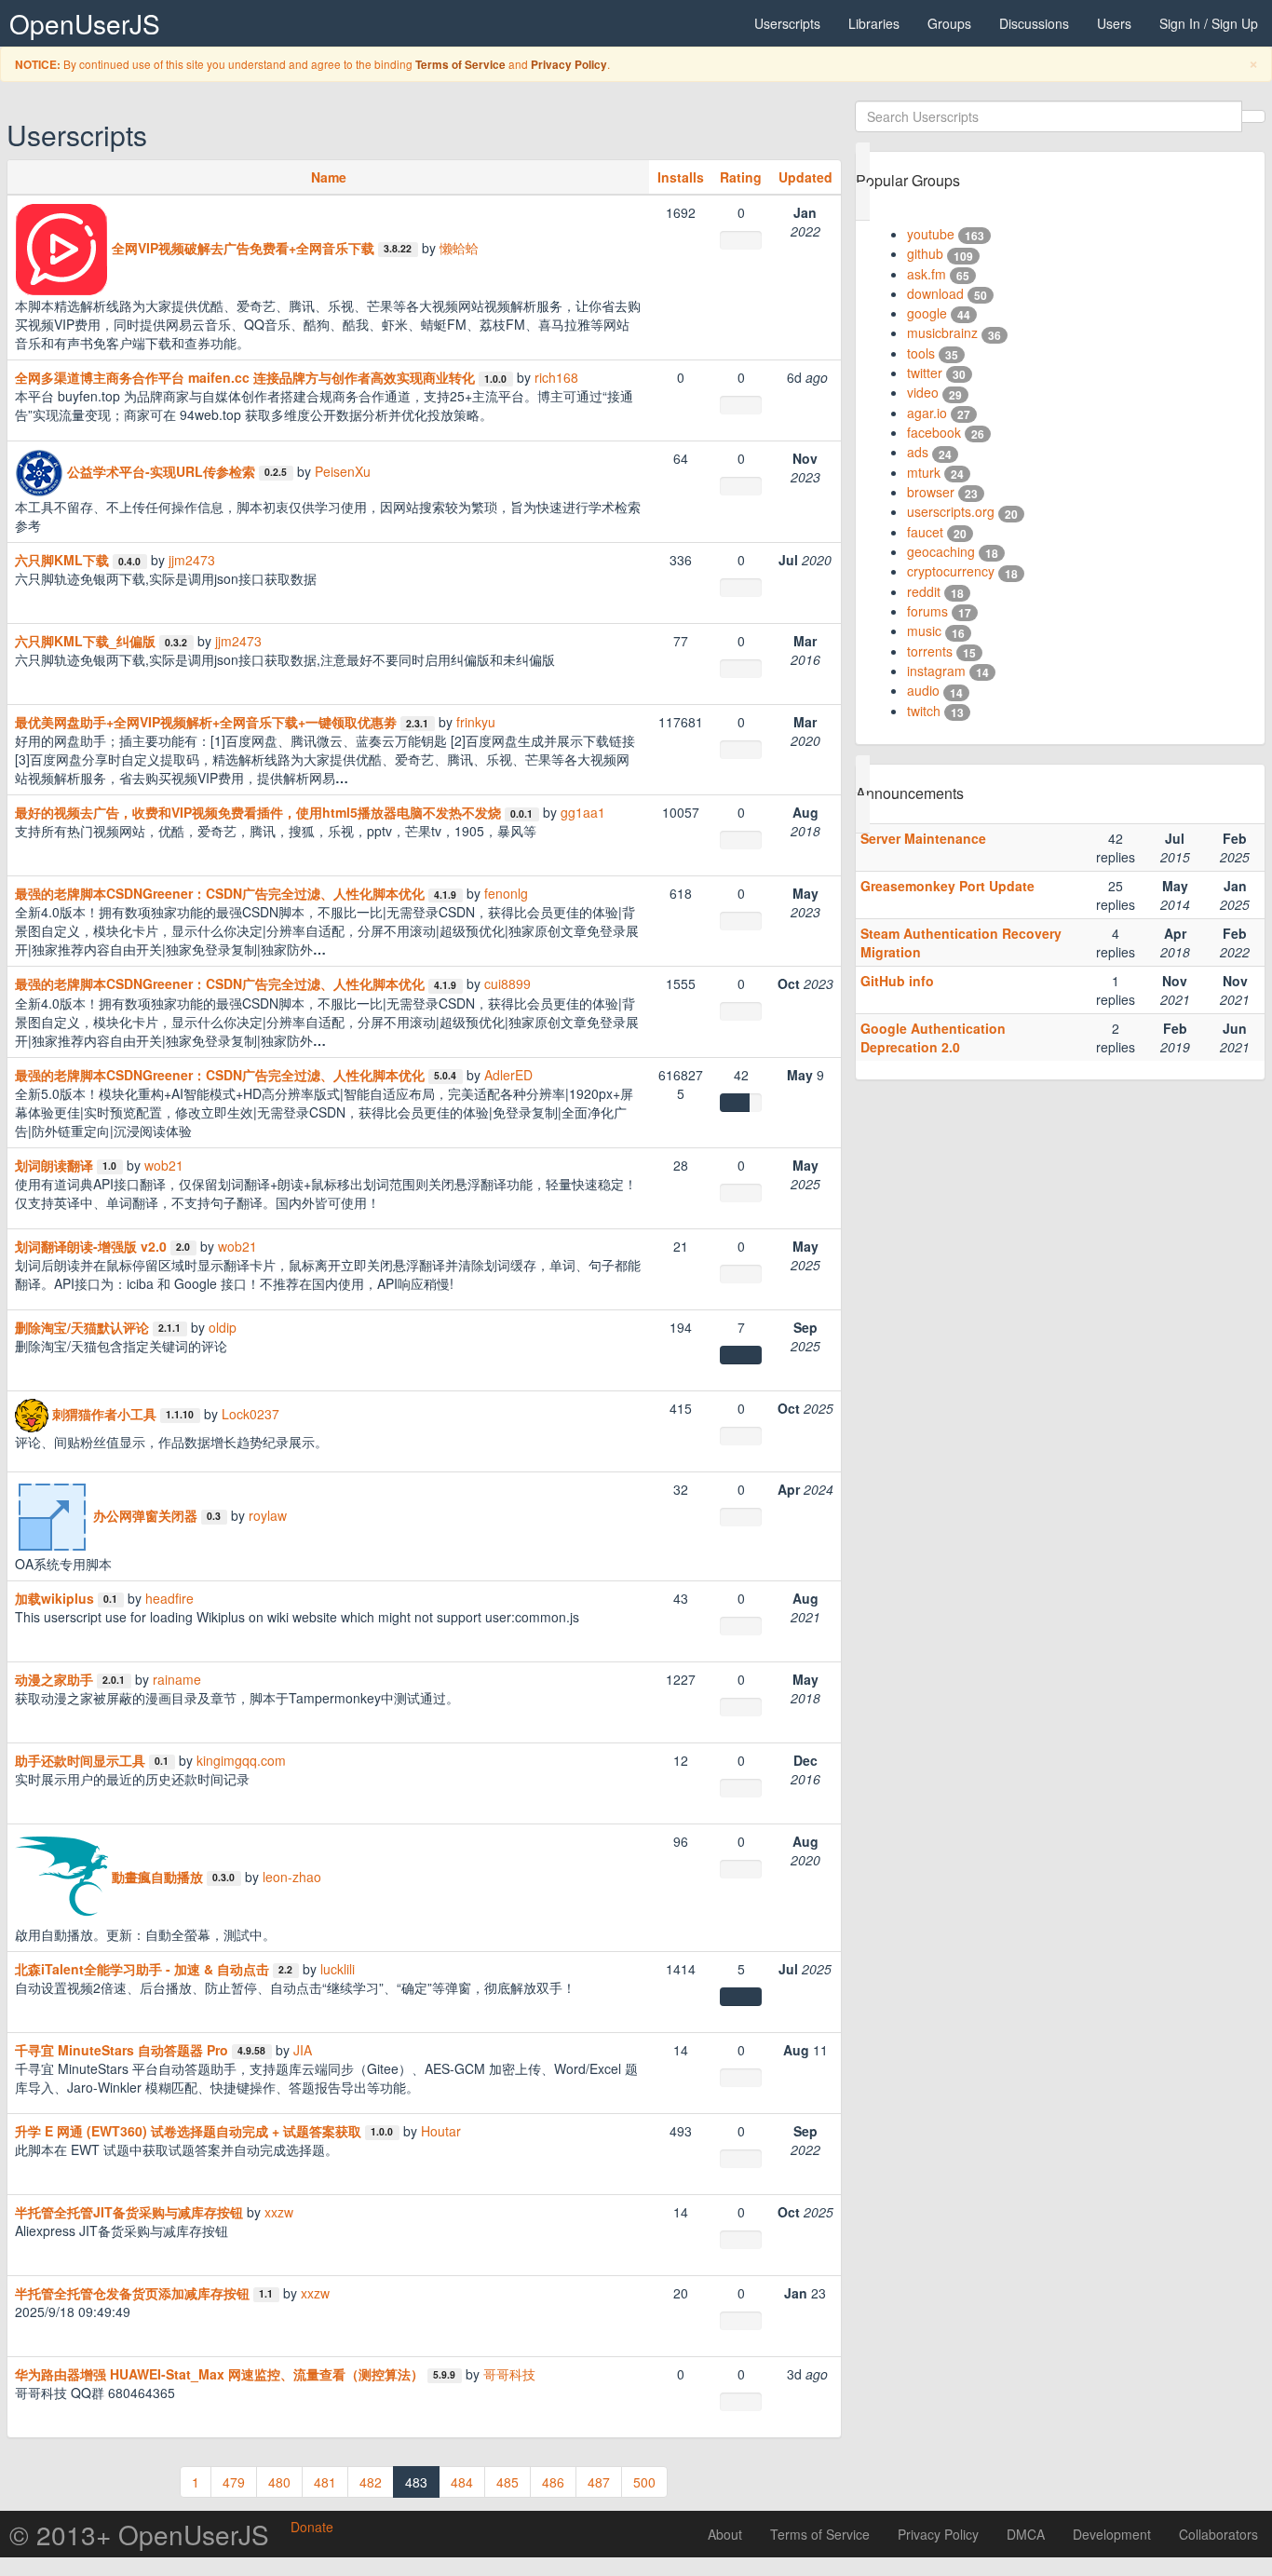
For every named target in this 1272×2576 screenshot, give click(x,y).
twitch (924, 711)
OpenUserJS (85, 23)
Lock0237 (250, 1413)
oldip (223, 1327)
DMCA (1026, 2534)
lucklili (338, 1969)
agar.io (927, 413)
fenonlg (506, 893)
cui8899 (507, 983)
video (923, 392)
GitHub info (897, 981)
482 (371, 2482)
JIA (303, 2050)
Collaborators (1218, 2534)
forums (927, 611)
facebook (934, 432)
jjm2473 (192, 560)
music (924, 630)
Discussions (1034, 23)
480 (279, 2482)
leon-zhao (292, 1876)
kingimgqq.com (241, 1760)
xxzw (279, 2212)
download (935, 293)
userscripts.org (951, 511)
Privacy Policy (569, 65)
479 (234, 2482)
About (725, 2534)
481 (325, 2482)
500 (644, 2482)
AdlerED (508, 1075)
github (925, 253)
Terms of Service (460, 65)
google (927, 313)
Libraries (874, 23)
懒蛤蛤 (459, 248)
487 (599, 2482)
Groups (949, 23)
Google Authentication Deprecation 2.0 (933, 1037)
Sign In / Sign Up (1209, 23)
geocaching (941, 551)
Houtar (441, 2131)
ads (918, 452)
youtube (931, 234)
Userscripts (787, 23)
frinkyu (476, 722)
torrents (930, 651)
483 (416, 2482)
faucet (925, 532)
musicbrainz (942, 332)
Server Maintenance (923, 838)
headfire (169, 1598)
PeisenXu (343, 471)
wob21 (164, 1165)
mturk (924, 472)
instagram (936, 671)
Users (1114, 23)
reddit (924, 591)
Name (329, 177)
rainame (177, 1679)
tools (921, 353)
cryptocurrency (951, 571)
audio (923, 690)
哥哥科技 (509, 2374)
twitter (925, 373)
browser (931, 492)
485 (507, 2482)
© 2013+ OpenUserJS (139, 2534)
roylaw (268, 1514)
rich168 (556, 377)
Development (1112, 2534)
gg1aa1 (583, 812)
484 (462, 2482)
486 (553, 2482)
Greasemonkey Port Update (947, 886)
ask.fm (927, 274)
